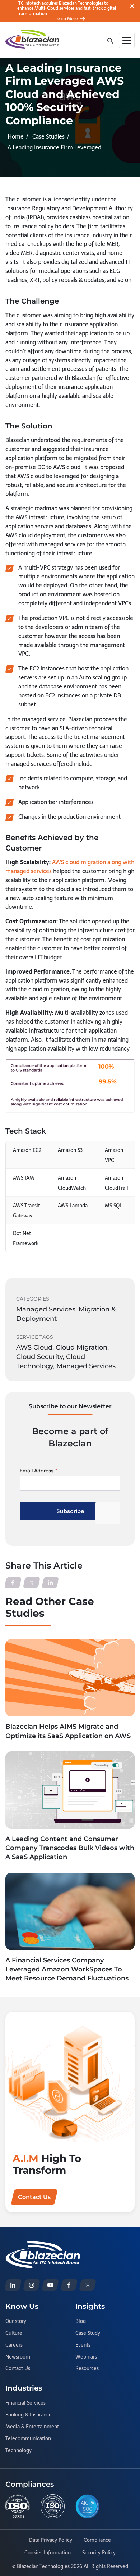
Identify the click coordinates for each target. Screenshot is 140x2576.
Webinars (86, 2357)
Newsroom (18, 2357)
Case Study (88, 2333)
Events (83, 2345)
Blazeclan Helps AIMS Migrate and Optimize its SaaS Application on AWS (68, 1731)
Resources (87, 2369)
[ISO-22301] (18, 2507)
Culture (14, 2333)
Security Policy (99, 2553)
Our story (16, 2321)
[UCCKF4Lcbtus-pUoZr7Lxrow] (50, 2285)
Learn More (66, 19)
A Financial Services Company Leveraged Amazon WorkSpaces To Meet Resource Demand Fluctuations (67, 1969)
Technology (18, 2451)
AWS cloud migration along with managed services (70, 867)
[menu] (127, 40)
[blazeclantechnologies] (32, 2285)
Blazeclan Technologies (43, 2566)
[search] (110, 40)
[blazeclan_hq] (88, 2285)
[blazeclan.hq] (69, 2285)
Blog (81, 2321)
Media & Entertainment (32, 2427)
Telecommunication (28, 2439)
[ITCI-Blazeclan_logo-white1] (43, 2245)
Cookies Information (48, 2553)
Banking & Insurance (29, 2415)
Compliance (97, 2540)
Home (16, 136)
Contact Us (18, 2369)
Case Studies (48, 136)
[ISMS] (53, 2507)
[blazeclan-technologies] (13, 2285)
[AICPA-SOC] (88, 2506)
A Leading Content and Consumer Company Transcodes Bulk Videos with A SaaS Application (70, 1848)
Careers (14, 2345)
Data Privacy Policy (51, 2540)
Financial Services (25, 2403)
